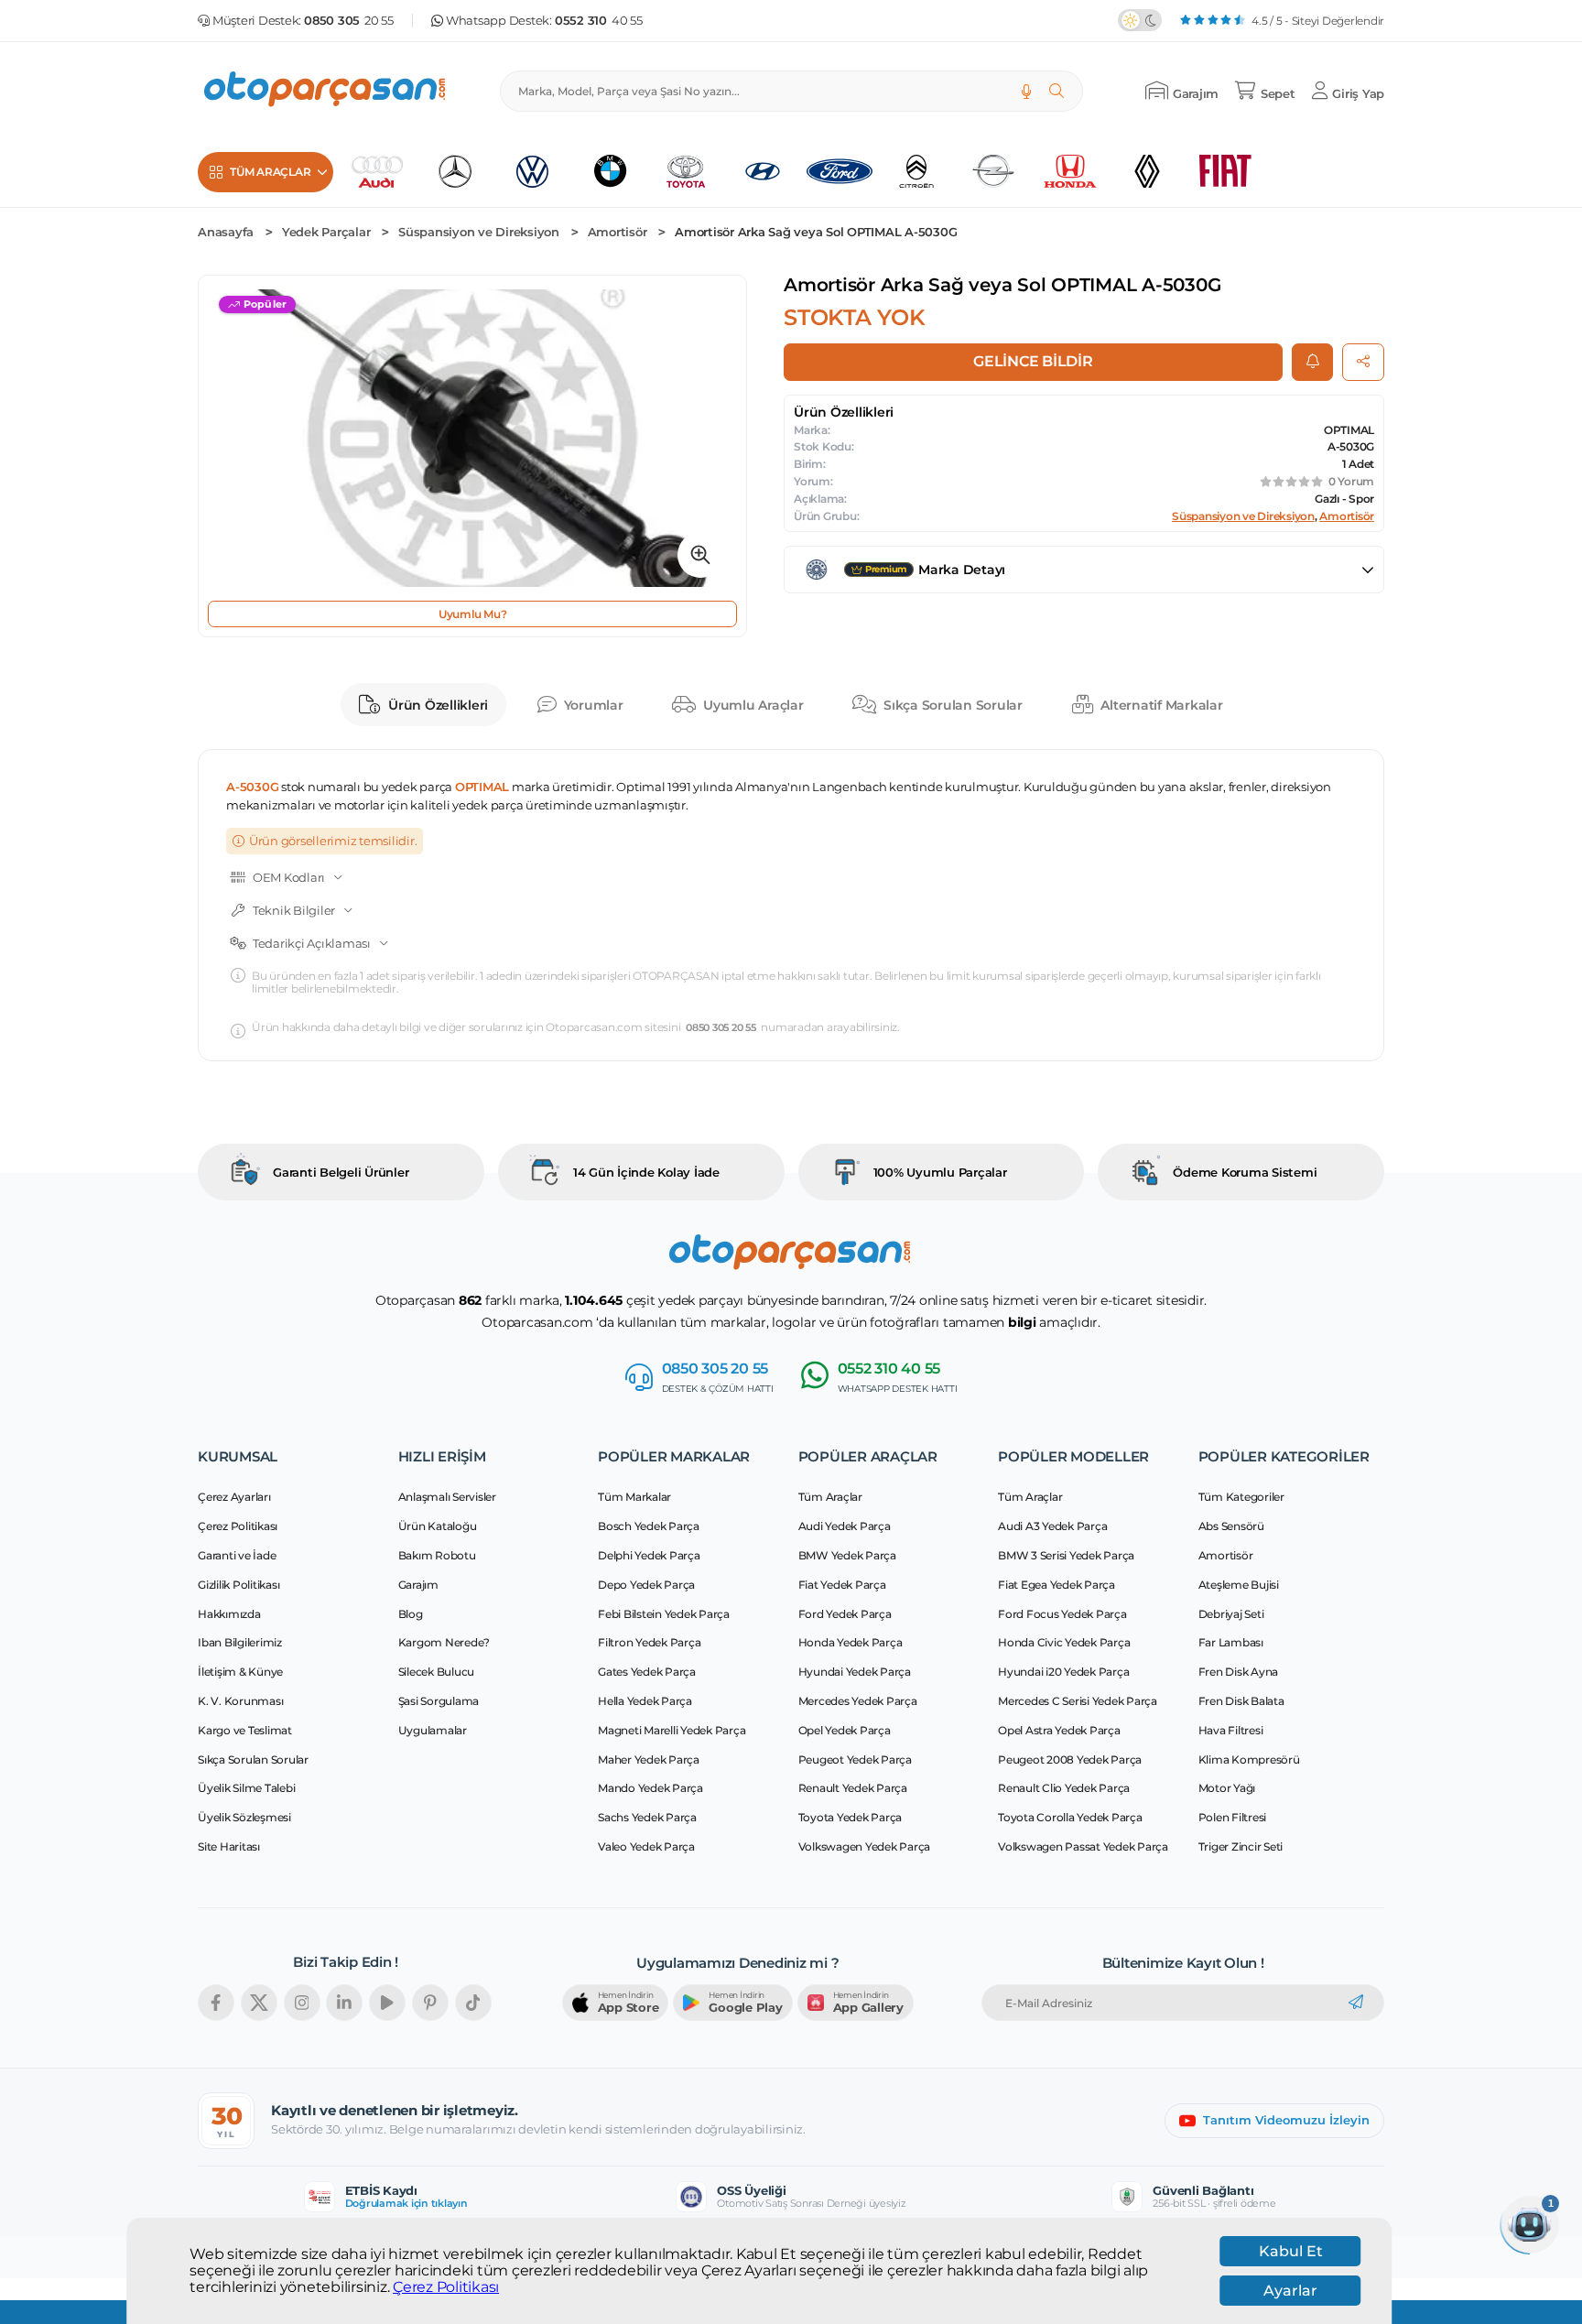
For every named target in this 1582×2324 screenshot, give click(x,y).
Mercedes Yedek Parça (858, 1701)
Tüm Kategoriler (1241, 1497)
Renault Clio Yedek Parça (1064, 1788)
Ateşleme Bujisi (1239, 1585)
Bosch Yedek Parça (649, 1526)
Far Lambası (1231, 1642)
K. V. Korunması (240, 1701)
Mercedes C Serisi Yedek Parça (1078, 1701)
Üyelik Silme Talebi (246, 1788)
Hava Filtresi (1231, 1730)
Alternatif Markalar (1161, 705)
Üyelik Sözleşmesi (244, 1817)
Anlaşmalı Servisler (447, 1497)
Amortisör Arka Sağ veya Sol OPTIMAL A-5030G (816, 232)
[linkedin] (344, 2003)
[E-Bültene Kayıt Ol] (1356, 2003)
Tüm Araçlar (830, 1497)
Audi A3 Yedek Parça (1052, 1526)
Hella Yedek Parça (645, 1701)
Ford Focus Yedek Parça (1062, 1614)
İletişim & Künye (240, 1672)
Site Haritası (229, 1846)
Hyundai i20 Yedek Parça (1063, 1672)
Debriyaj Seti (1231, 1614)
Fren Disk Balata (1241, 1701)
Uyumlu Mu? (473, 614)
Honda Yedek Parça (851, 1642)
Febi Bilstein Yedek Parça (664, 1614)
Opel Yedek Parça (845, 1730)
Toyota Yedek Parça (851, 1817)
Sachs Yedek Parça (647, 1817)
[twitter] (259, 2003)
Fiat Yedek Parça (842, 1585)
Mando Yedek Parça (650, 1788)
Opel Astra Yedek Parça (1059, 1730)
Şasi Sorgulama (439, 1701)
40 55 (599, 21)
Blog (411, 1614)
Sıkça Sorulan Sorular (953, 705)
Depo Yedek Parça (646, 1585)
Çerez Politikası (446, 2287)
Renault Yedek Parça (853, 1788)
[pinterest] (430, 2003)
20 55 (349, 21)
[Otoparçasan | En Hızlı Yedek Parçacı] (326, 91)
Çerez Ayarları (234, 1497)
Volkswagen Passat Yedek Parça (1083, 1846)
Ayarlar (1290, 2291)
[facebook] (216, 2003)
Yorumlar (594, 705)
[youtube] (387, 2003)
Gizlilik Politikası (238, 1585)
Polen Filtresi (1233, 1817)
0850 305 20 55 (721, 1028)
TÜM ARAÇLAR (270, 172)
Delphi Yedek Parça (649, 1555)
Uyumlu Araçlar (753, 705)
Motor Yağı (1227, 1788)
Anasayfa (226, 232)
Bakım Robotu (437, 1555)
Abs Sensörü (1231, 1526)
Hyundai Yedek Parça (855, 1672)
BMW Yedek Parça (847, 1555)
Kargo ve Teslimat (245, 1730)
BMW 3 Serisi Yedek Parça (1066, 1555)
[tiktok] (473, 2003)
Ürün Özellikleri (438, 705)
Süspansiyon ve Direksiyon (479, 232)
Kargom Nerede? (444, 1642)
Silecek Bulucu (437, 1672)
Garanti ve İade (237, 1555)
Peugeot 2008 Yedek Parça (1070, 1759)
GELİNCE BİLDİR (1033, 361)
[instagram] (302, 2003)
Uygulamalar (433, 1730)
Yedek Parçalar (326, 232)
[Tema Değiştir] (1140, 20)
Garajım (418, 1585)
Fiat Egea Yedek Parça (1056, 1585)
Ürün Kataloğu (438, 1526)
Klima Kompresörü (1249, 1759)
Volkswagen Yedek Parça (865, 1846)
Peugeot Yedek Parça (855, 1759)
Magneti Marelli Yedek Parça (672, 1730)
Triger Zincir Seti (1241, 1846)
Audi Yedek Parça (845, 1526)
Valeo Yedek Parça (646, 1846)
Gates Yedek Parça (647, 1672)
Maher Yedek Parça (649, 1759)
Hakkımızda (229, 1614)
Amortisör (618, 232)
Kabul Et (1291, 2251)
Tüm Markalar (634, 1497)
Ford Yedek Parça (845, 1614)
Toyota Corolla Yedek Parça (1070, 1817)
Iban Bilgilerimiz (240, 1642)
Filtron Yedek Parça (649, 1642)
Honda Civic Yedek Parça (1064, 1642)
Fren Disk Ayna (1239, 1672)
